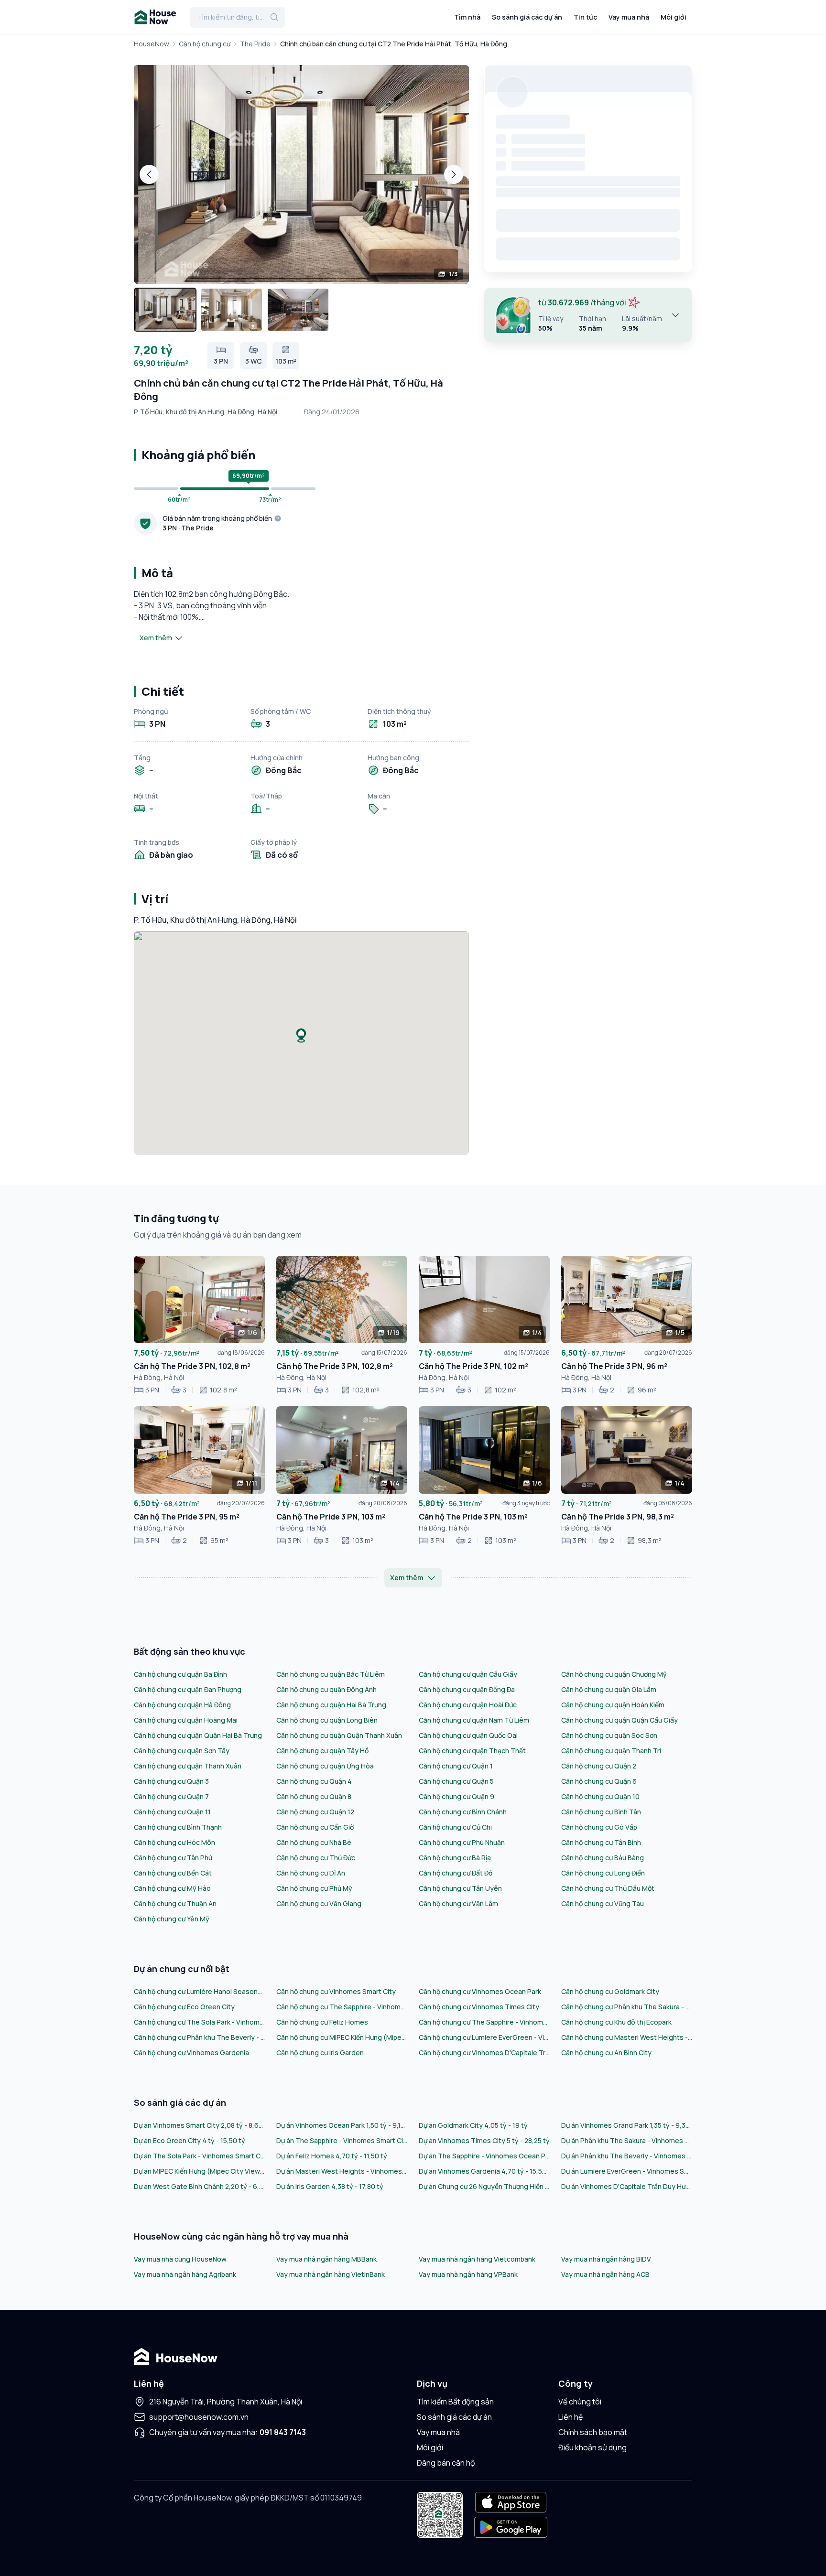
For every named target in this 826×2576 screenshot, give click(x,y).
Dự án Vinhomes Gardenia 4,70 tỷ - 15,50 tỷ (484, 2171)
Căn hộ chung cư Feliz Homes (322, 2022)
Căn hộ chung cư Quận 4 (314, 1781)
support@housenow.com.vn (199, 2417)
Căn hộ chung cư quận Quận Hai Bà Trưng (198, 1735)
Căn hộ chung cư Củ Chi (455, 1827)
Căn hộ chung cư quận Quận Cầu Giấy (619, 1720)
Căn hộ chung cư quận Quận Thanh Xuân (339, 1735)
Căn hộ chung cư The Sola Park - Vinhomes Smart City (199, 2022)
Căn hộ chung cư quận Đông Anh (326, 1689)
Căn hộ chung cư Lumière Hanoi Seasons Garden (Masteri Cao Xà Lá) (199, 1991)
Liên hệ (571, 2417)
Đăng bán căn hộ (446, 2463)
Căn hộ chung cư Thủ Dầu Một (608, 1888)
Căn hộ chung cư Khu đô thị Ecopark (616, 2022)
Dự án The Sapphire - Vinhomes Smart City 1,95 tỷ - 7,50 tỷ (342, 2140)
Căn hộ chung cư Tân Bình (601, 1842)
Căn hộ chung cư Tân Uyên (460, 1888)
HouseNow (152, 44)
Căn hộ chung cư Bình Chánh (463, 1812)
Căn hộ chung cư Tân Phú (173, 1858)
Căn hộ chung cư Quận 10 (600, 1796)
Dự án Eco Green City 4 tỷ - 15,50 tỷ (190, 2140)
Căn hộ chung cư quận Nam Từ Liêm (474, 1720)
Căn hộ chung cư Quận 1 (456, 1766)
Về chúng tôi (580, 2402)
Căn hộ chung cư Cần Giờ (315, 1827)
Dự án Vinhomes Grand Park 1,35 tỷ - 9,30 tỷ (627, 2125)
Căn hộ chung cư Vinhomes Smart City (336, 1991)
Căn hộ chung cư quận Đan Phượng (188, 1689)
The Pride (255, 44)
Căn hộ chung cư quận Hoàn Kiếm (613, 1705)
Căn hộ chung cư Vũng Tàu (603, 1903)
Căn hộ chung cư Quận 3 (171, 1781)
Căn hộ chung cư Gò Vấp (599, 1827)
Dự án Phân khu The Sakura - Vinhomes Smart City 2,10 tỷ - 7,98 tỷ (627, 2140)
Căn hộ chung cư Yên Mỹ (172, 1919)
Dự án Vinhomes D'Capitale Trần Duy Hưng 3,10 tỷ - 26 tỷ (627, 2186)
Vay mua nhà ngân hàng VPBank (468, 2274)
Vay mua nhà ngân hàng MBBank (326, 2259)
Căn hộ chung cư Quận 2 (599, 1766)
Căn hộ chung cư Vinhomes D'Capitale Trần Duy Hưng (484, 2053)
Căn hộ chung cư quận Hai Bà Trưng (331, 1705)
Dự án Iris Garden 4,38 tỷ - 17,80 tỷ (330, 2186)
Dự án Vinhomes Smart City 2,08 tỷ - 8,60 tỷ (199, 2125)
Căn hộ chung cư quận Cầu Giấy (468, 1674)
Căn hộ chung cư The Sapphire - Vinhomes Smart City (342, 2007)
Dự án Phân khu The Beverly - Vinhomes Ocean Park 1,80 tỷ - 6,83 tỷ (627, 2156)
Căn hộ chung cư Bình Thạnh (178, 1827)
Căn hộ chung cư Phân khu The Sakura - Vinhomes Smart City (627, 2007)
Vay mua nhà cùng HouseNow (180, 2259)
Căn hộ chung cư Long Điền (603, 1873)
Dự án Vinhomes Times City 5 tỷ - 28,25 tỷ (484, 2140)
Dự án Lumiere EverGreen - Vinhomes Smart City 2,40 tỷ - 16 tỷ (627, 2171)
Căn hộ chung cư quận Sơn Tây (182, 1751)
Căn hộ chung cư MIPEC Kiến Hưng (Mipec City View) (342, 2037)
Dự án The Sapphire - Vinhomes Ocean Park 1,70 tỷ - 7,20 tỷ (484, 2156)
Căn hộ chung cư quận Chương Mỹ (614, 1674)
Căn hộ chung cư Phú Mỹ (314, 1888)
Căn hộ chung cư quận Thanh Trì (611, 1751)
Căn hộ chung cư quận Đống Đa (467, 1689)
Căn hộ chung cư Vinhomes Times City (479, 2007)
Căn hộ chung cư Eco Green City (184, 2007)
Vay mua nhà (629, 17)
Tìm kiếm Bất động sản (455, 2402)
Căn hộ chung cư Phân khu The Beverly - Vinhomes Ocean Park (199, 2037)
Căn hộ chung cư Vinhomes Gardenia (191, 2053)
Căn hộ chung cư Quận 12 (315, 1812)
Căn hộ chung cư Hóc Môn (174, 1842)
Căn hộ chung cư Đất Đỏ (456, 1873)
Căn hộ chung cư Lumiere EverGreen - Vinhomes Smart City (484, 2037)
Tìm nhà (467, 17)
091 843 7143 (283, 2432)
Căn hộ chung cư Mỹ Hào (172, 1888)
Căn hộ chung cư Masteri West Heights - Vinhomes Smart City (627, 2037)
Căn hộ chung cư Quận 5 (456, 1781)
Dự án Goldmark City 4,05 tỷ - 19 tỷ (473, 2125)
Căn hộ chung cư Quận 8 (314, 1796)
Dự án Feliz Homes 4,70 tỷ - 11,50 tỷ (332, 2156)
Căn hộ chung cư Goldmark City (610, 1991)
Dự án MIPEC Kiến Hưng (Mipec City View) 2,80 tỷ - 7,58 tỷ (199, 2171)
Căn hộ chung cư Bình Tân (601, 1812)
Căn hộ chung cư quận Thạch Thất (472, 1751)
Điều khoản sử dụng (592, 2447)
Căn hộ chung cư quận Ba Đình (180, 1674)
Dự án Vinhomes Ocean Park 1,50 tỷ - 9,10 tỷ (342, 2125)
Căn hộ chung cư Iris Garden (320, 2053)
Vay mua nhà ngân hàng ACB (605, 2274)
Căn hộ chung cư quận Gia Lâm (609, 1689)
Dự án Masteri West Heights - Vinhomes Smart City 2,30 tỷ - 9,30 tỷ (342, 2171)
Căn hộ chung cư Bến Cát (173, 1873)
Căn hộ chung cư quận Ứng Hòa (325, 1766)
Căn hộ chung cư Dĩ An (311, 1873)
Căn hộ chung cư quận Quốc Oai (468, 1735)
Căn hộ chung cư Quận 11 (172, 1812)
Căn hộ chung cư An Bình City (606, 2053)
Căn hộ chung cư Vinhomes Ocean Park (480, 1991)
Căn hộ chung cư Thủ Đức (316, 1858)
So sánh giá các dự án (527, 17)
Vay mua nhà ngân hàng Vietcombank (477, 2259)
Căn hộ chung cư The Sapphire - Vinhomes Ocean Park (484, 2022)
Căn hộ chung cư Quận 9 (456, 1796)
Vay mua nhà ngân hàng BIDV (606, 2259)
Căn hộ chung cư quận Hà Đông (182, 1705)
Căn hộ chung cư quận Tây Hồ (322, 1751)
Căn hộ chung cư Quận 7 (171, 1796)
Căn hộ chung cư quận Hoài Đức (468, 1705)
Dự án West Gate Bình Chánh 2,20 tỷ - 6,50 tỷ (199, 2186)
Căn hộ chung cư (205, 44)
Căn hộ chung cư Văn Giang (319, 1903)
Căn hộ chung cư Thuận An (175, 1903)
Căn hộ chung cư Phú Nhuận (462, 1842)
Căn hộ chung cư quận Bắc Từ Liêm (331, 1674)
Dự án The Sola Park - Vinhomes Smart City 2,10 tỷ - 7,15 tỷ (199, 2156)
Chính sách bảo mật (593, 2432)
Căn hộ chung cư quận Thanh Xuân (188, 1766)
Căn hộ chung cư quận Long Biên (327, 1720)
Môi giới (674, 17)
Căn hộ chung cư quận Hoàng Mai (186, 1720)
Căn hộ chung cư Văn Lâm (458, 1903)
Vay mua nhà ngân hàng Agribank (185, 2274)
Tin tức (585, 17)
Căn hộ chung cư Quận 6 (599, 1781)
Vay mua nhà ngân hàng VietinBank (331, 2274)
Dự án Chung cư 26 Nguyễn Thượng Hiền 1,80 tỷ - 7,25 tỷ (484, 2186)
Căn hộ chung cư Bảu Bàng (603, 1858)
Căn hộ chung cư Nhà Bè (314, 1842)
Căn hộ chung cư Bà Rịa (455, 1858)
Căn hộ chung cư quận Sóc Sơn (609, 1735)
